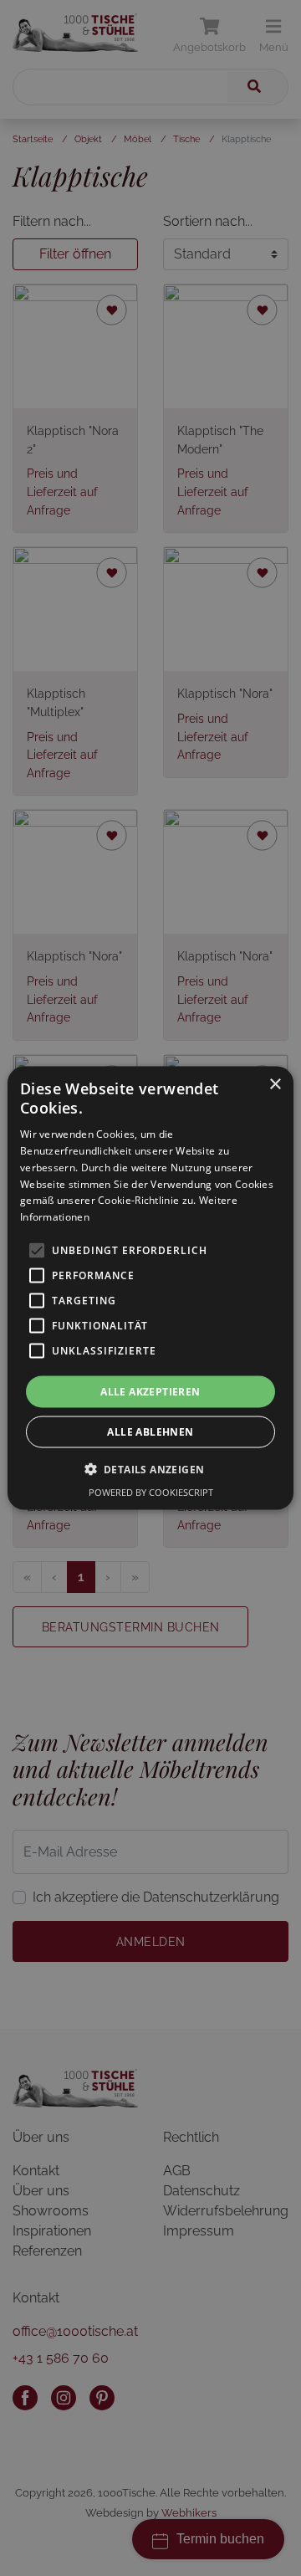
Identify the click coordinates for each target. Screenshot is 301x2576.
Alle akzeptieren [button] (150, 1392)
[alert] (150, 1288)
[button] (151, 1469)
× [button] (275, 1084)
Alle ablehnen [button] (150, 1432)
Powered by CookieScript (151, 1492)
